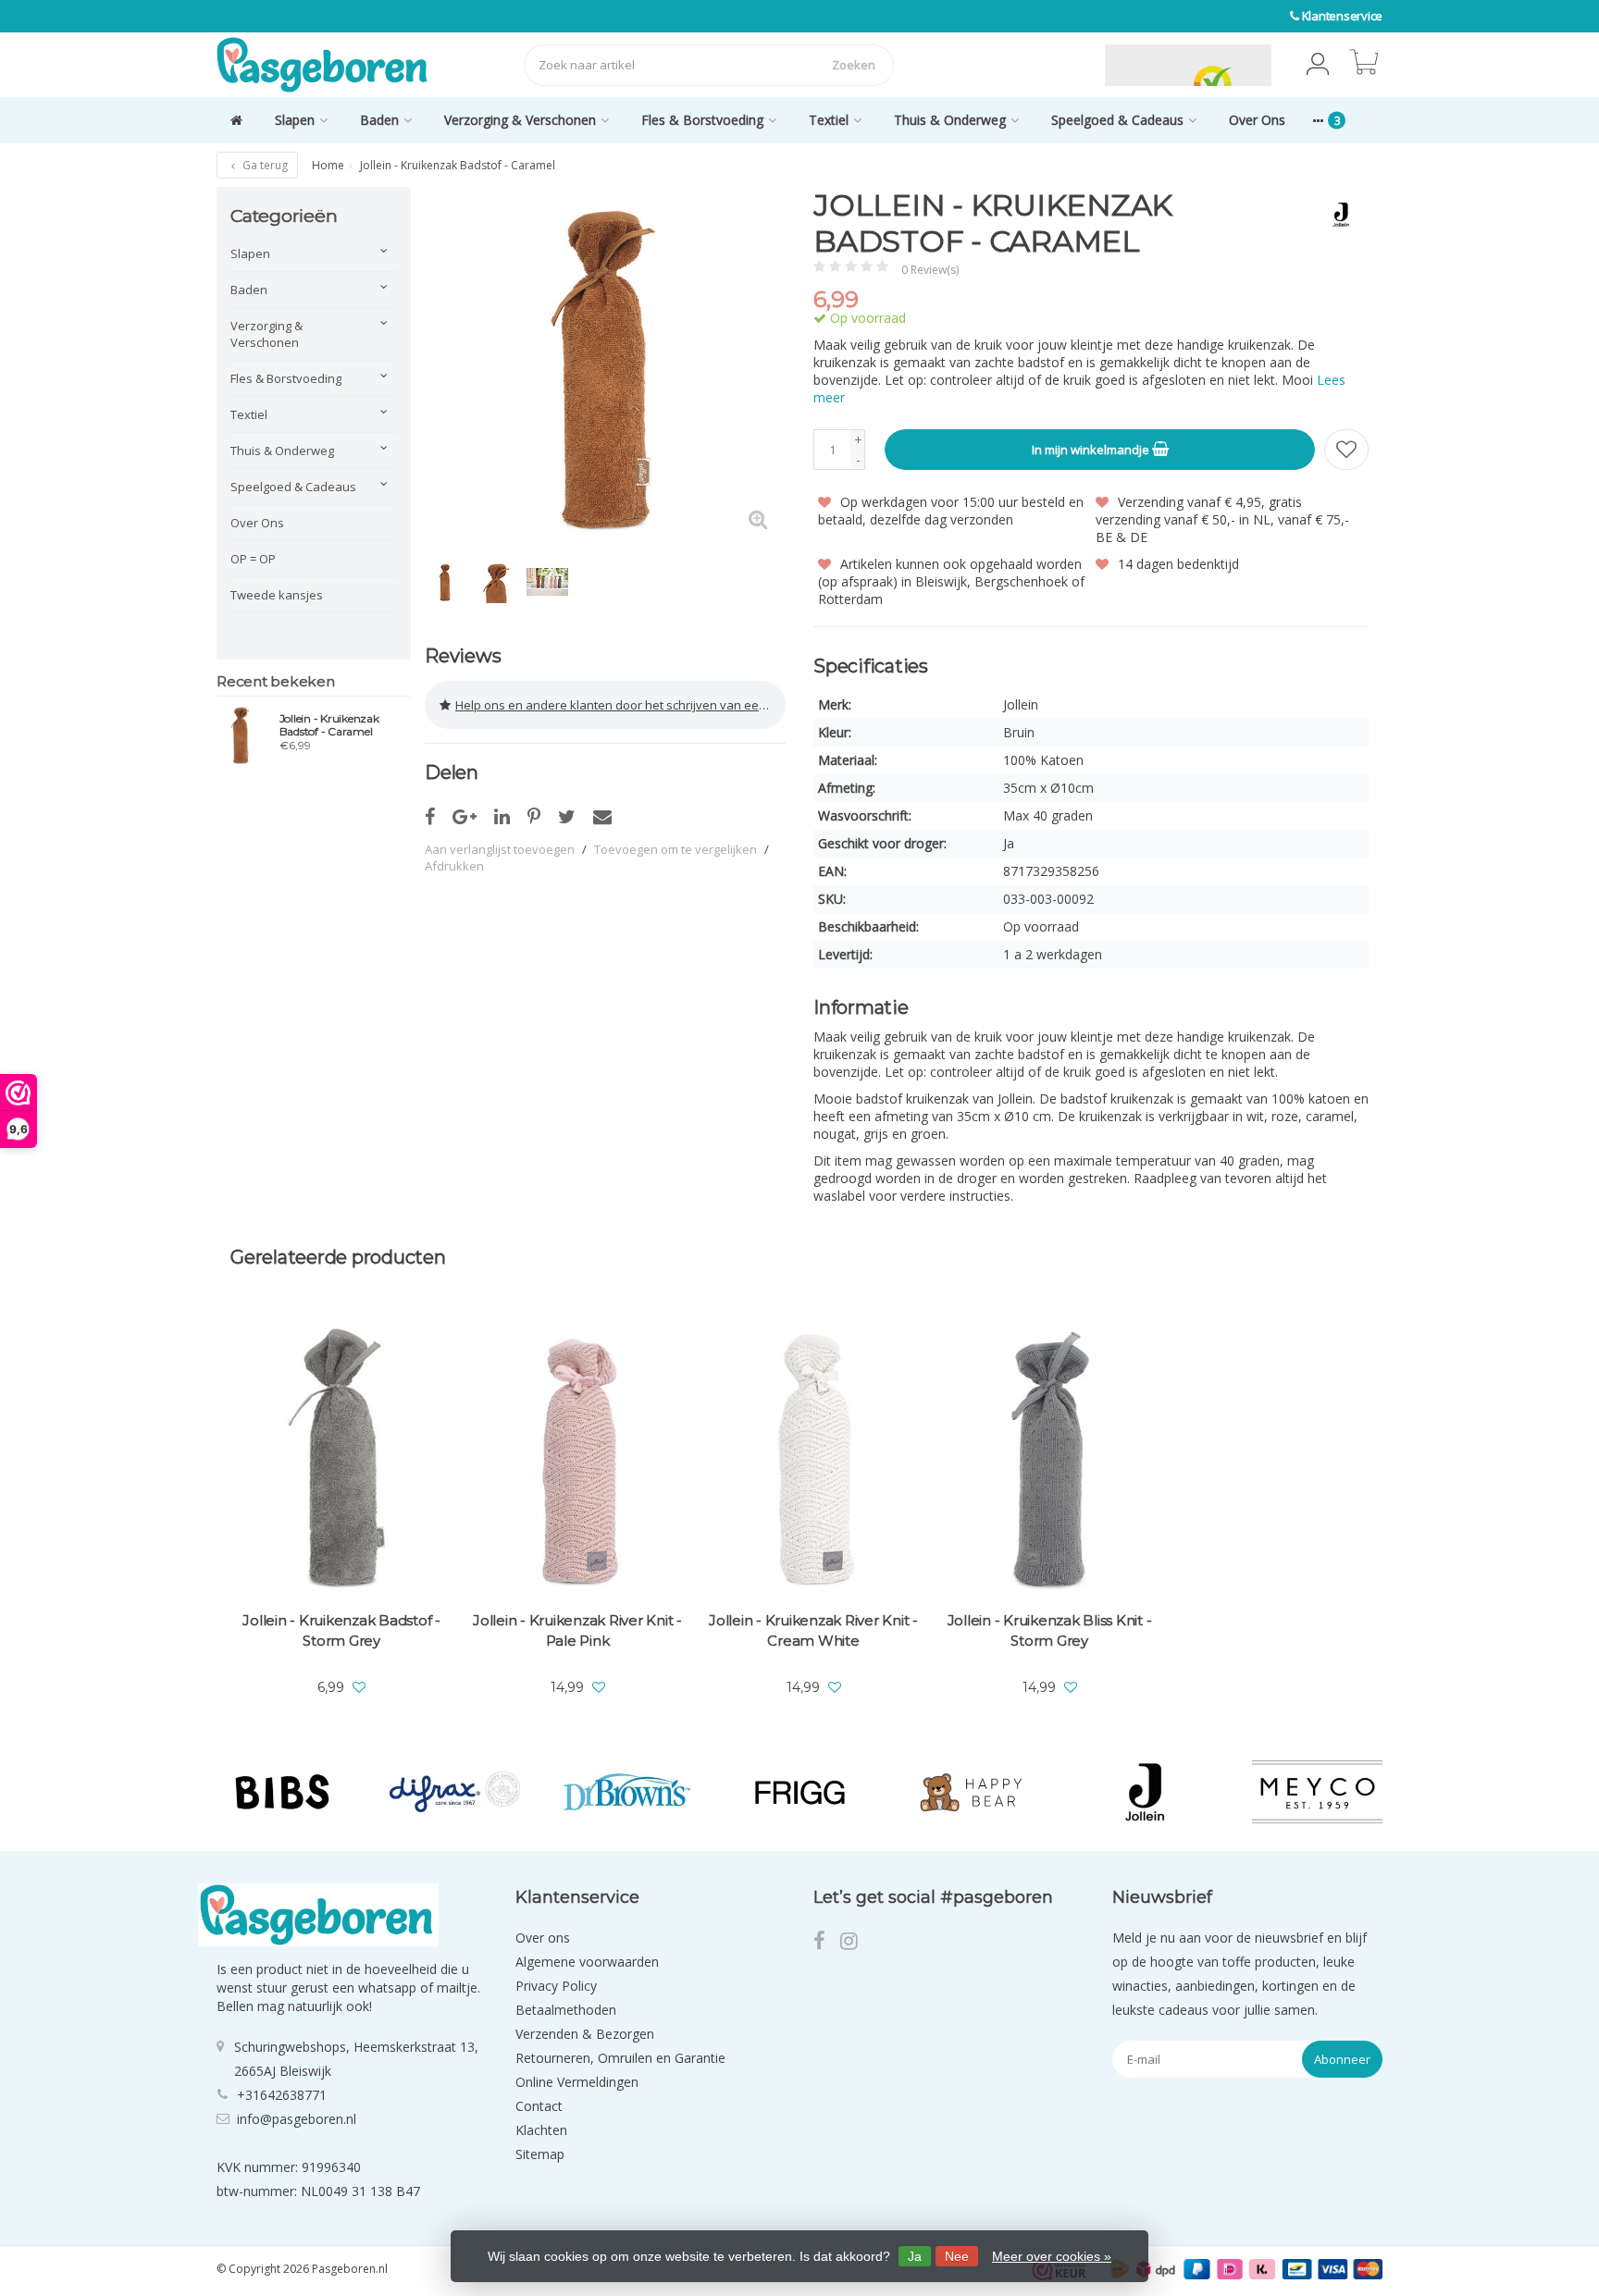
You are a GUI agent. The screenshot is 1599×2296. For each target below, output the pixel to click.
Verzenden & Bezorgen (585, 2034)
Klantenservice (1343, 16)
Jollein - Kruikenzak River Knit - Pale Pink (577, 1630)
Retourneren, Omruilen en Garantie (620, 2058)
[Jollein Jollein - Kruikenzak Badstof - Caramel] (241, 734)
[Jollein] (1334, 215)
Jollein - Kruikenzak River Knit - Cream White (813, 1630)
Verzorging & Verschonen (520, 120)
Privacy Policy (556, 1986)
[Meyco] (1317, 1792)
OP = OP (253, 559)
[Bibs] (282, 1792)
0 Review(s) (930, 270)
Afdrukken (454, 866)
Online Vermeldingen (577, 2082)
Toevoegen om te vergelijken (676, 849)
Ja (915, 2256)
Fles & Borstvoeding (702, 120)
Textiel (829, 120)
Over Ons (1257, 120)
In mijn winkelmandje (1092, 450)
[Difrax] (455, 1792)
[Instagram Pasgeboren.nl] (855, 1943)
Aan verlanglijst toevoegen (500, 849)
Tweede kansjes (277, 595)
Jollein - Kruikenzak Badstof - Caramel (329, 725)
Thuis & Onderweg (950, 120)
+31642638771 (282, 2095)
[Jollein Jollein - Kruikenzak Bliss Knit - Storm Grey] (1049, 1461)
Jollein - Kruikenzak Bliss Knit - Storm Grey (1050, 1630)
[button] (1318, 65)
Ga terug (264, 165)
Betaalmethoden (566, 2010)
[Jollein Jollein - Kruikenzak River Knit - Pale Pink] (577, 1461)
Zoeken (854, 65)
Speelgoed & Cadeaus (1117, 120)
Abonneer (1342, 2059)
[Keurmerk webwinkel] (1061, 65)
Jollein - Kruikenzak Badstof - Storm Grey (341, 1630)
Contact (539, 2106)
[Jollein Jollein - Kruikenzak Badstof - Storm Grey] (341, 1461)
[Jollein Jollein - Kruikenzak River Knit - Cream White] (813, 1461)
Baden (379, 120)
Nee (957, 2256)
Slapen (295, 120)
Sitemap (540, 2154)
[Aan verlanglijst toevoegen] (1346, 450)
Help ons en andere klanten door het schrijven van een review (620, 705)
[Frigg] (800, 1792)
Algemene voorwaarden (587, 1962)
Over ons (543, 1938)
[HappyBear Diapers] (972, 1792)
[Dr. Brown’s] (627, 1792)
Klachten (541, 2130)
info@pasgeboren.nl (297, 2119)
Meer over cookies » (1052, 2256)
